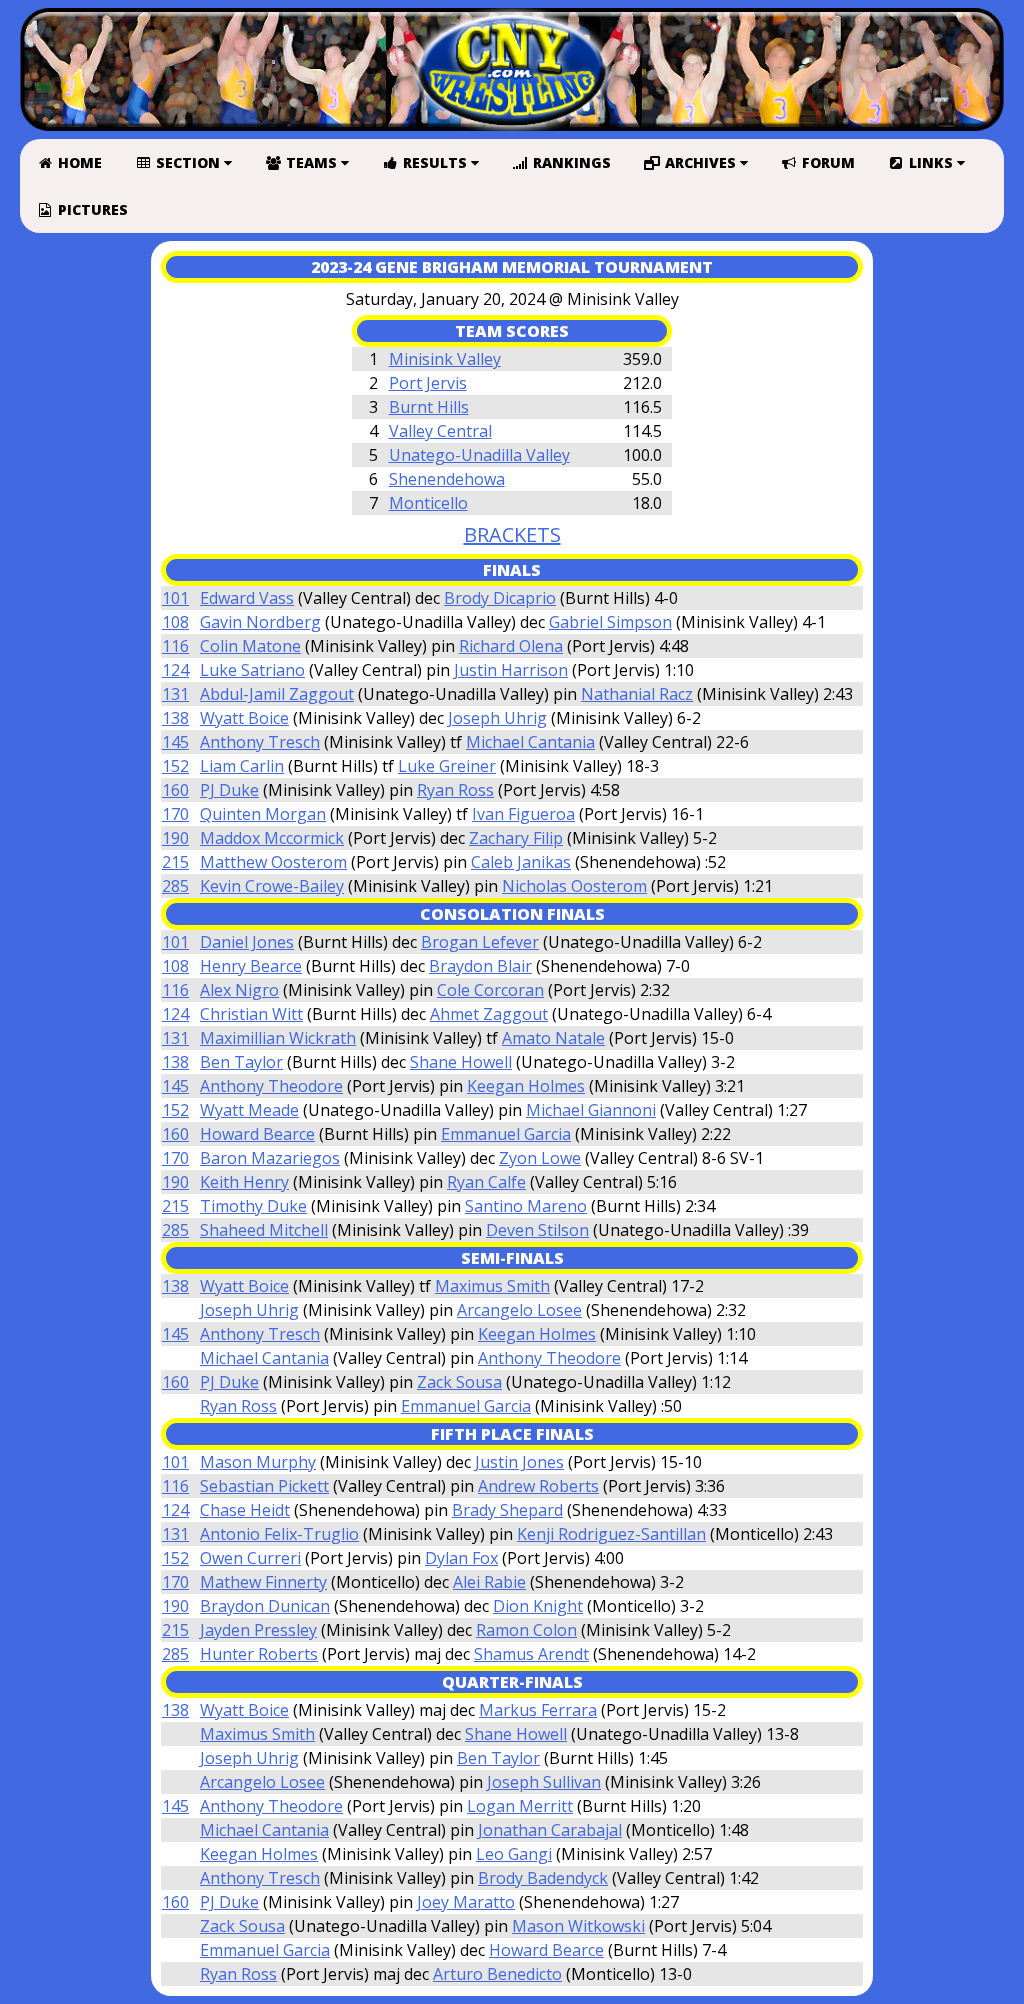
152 (175, 766)
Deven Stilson (537, 1230)
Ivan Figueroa (523, 814)
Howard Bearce (257, 1134)
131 (175, 694)
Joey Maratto (466, 1902)
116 (175, 646)
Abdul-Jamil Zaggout (277, 694)
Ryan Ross (455, 790)
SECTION (188, 162)
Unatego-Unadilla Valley (479, 455)
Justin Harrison (511, 670)
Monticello (428, 503)
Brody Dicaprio (500, 598)
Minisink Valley (445, 359)
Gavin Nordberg (260, 622)
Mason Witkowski (578, 1926)
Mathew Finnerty (263, 1582)
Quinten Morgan (263, 814)
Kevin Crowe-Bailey (272, 886)
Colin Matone (250, 646)
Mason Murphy (258, 1462)
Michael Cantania (530, 742)
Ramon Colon (526, 1630)
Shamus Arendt (531, 1654)
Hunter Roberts (259, 1654)
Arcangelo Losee (519, 1310)
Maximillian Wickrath (278, 1038)
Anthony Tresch (260, 742)
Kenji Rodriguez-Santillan (611, 1534)
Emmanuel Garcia (506, 1134)
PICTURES (91, 209)
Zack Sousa (459, 1382)
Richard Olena (511, 646)
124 (175, 670)
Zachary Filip (516, 838)
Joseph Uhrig (497, 718)
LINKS (931, 162)
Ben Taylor (241, 1062)
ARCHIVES (700, 162)
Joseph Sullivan (544, 1782)
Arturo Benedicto (497, 1974)
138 (175, 718)
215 (175, 862)
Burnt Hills (429, 407)
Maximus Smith (492, 1286)
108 (175, 622)
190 (175, 838)
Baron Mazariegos (270, 1158)
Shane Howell (461, 1062)
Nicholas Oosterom (574, 886)
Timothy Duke (253, 1206)
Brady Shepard (507, 1510)
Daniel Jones (247, 942)
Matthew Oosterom (273, 862)
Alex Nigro (239, 990)
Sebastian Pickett (264, 1486)
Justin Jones (519, 1462)
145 (175, 742)
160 (175, 790)
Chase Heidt (245, 1510)
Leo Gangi (514, 1854)
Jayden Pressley (258, 1630)
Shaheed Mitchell (264, 1230)
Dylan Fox (461, 1558)
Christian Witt (251, 1014)
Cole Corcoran (490, 990)
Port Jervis (428, 383)
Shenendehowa (447, 479)
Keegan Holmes (526, 1086)
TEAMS (311, 162)
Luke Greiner (447, 766)
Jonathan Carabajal (550, 1830)
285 (175, 886)
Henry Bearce (251, 966)
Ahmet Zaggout (489, 1014)
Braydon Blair (480, 966)
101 (175, 598)
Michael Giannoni (591, 1110)
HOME (78, 162)
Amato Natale (553, 1038)
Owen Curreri (250, 1558)
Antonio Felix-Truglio (279, 1534)
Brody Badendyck (543, 1878)
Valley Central (440, 431)
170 (175, 814)
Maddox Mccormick (272, 838)
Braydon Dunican (265, 1606)
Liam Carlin (242, 766)
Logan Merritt (520, 1806)
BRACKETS (512, 534)
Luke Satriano (252, 670)
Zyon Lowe (540, 1158)
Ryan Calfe (486, 1182)
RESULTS (435, 162)
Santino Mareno (526, 1206)
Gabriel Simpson (610, 622)
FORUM (826, 162)
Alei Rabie (489, 1582)
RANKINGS (570, 162)
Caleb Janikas (521, 862)
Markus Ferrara (538, 1710)
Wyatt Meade (249, 1110)
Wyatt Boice (244, 718)
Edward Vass (247, 598)
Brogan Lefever (480, 942)
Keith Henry (244, 1182)
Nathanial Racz (637, 694)
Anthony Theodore (271, 1086)
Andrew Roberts (538, 1486)
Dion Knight (538, 1606)
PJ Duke (229, 790)
